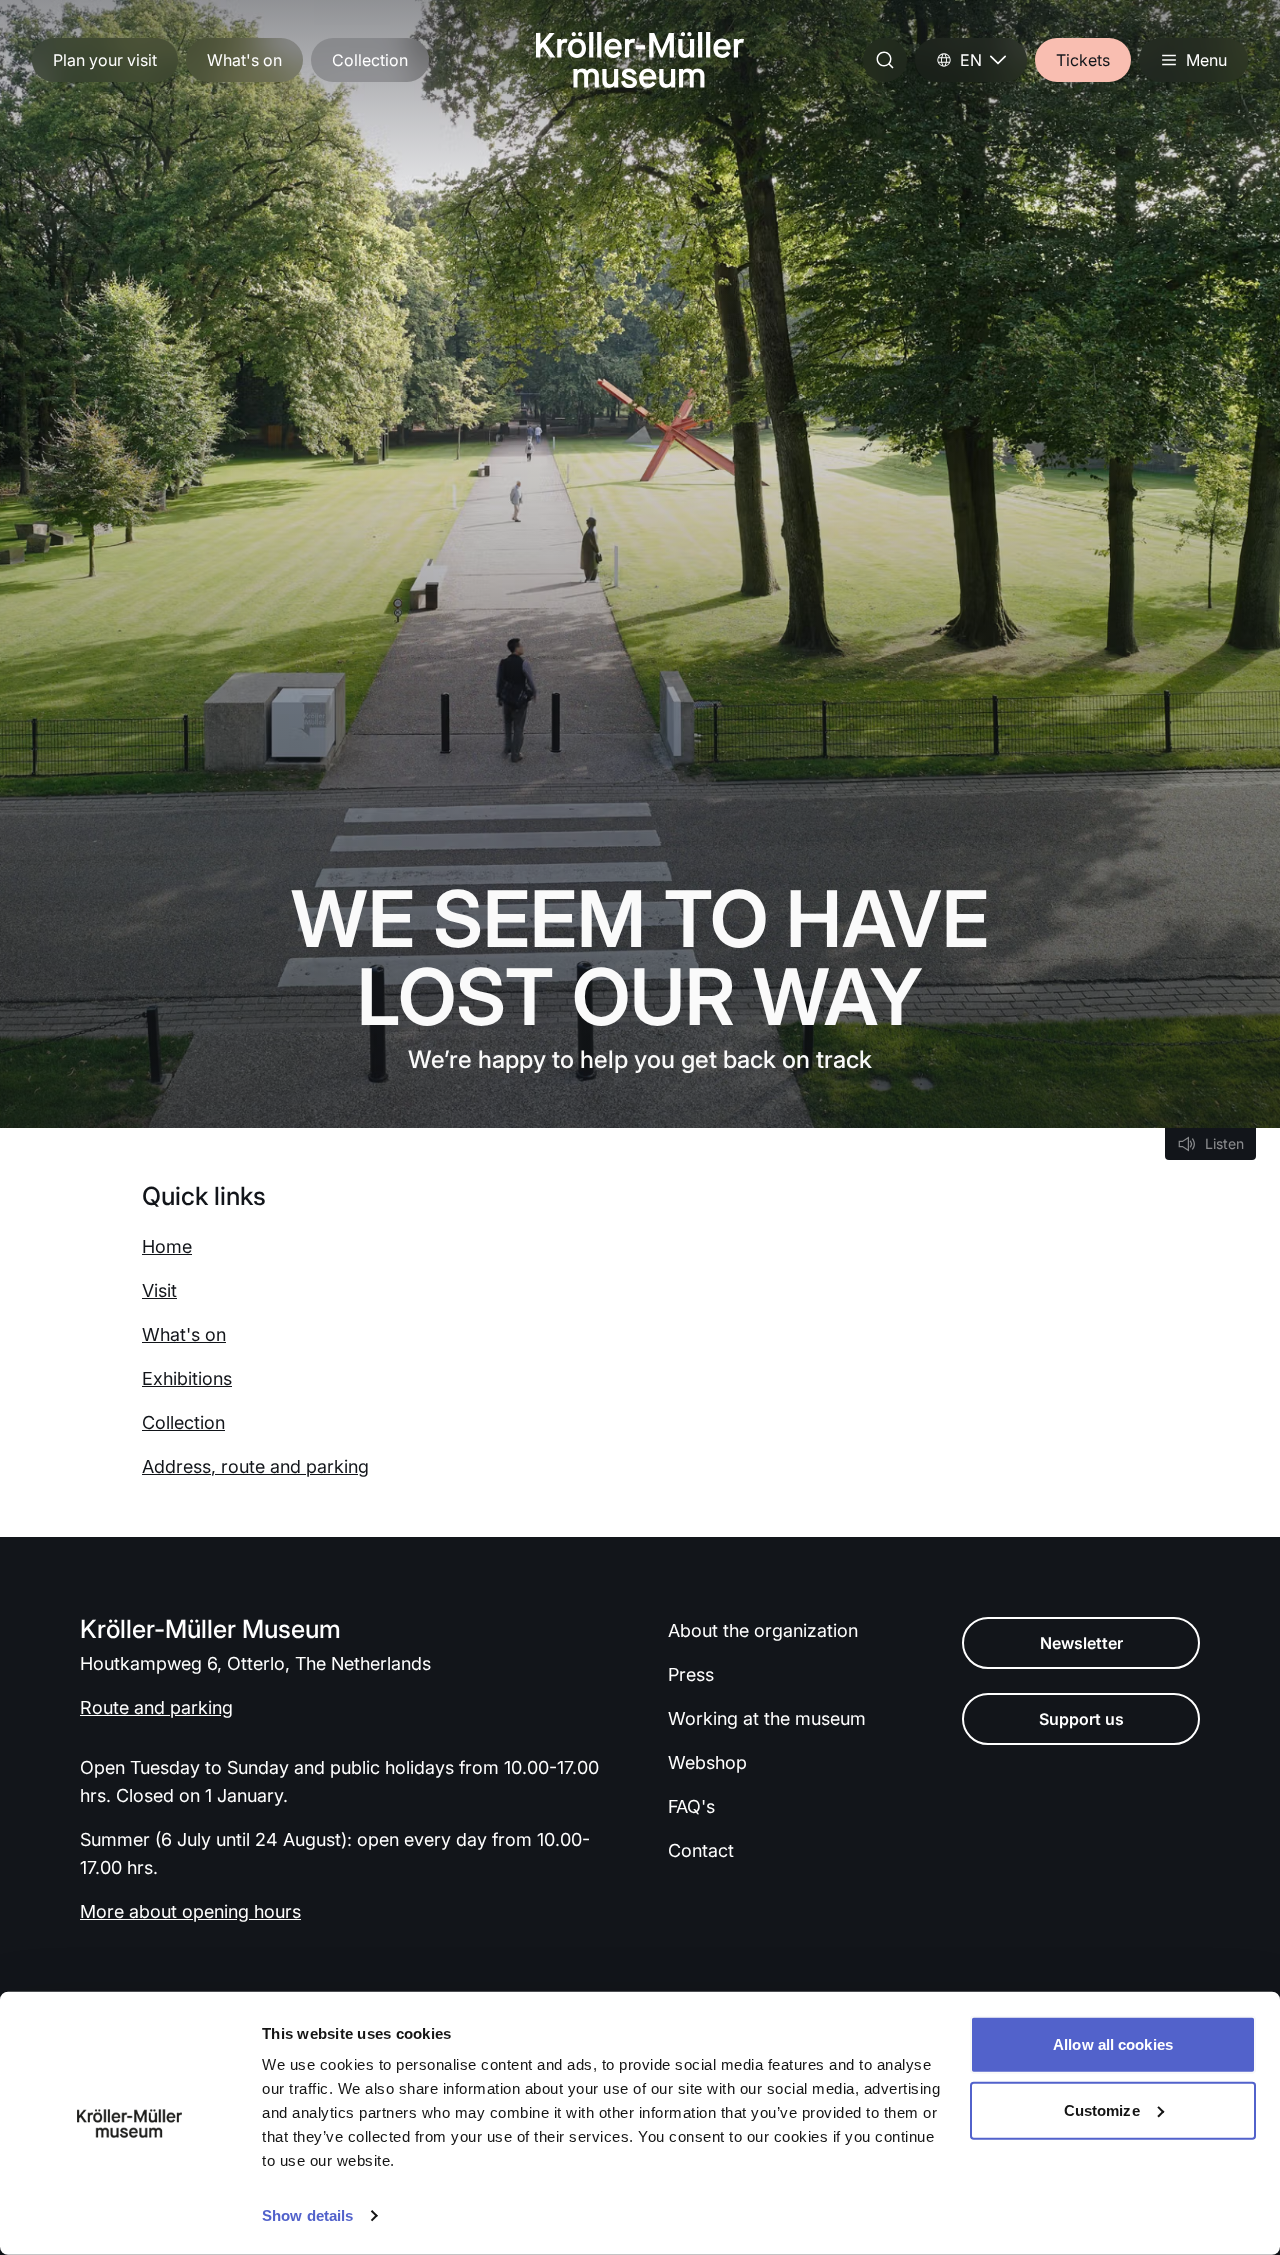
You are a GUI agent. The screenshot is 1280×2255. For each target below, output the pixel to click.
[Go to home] (640, 60)
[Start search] (885, 60)
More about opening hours (190, 1911)
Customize (1102, 2109)
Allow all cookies (1113, 2044)
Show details (307, 2215)
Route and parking (156, 1707)
